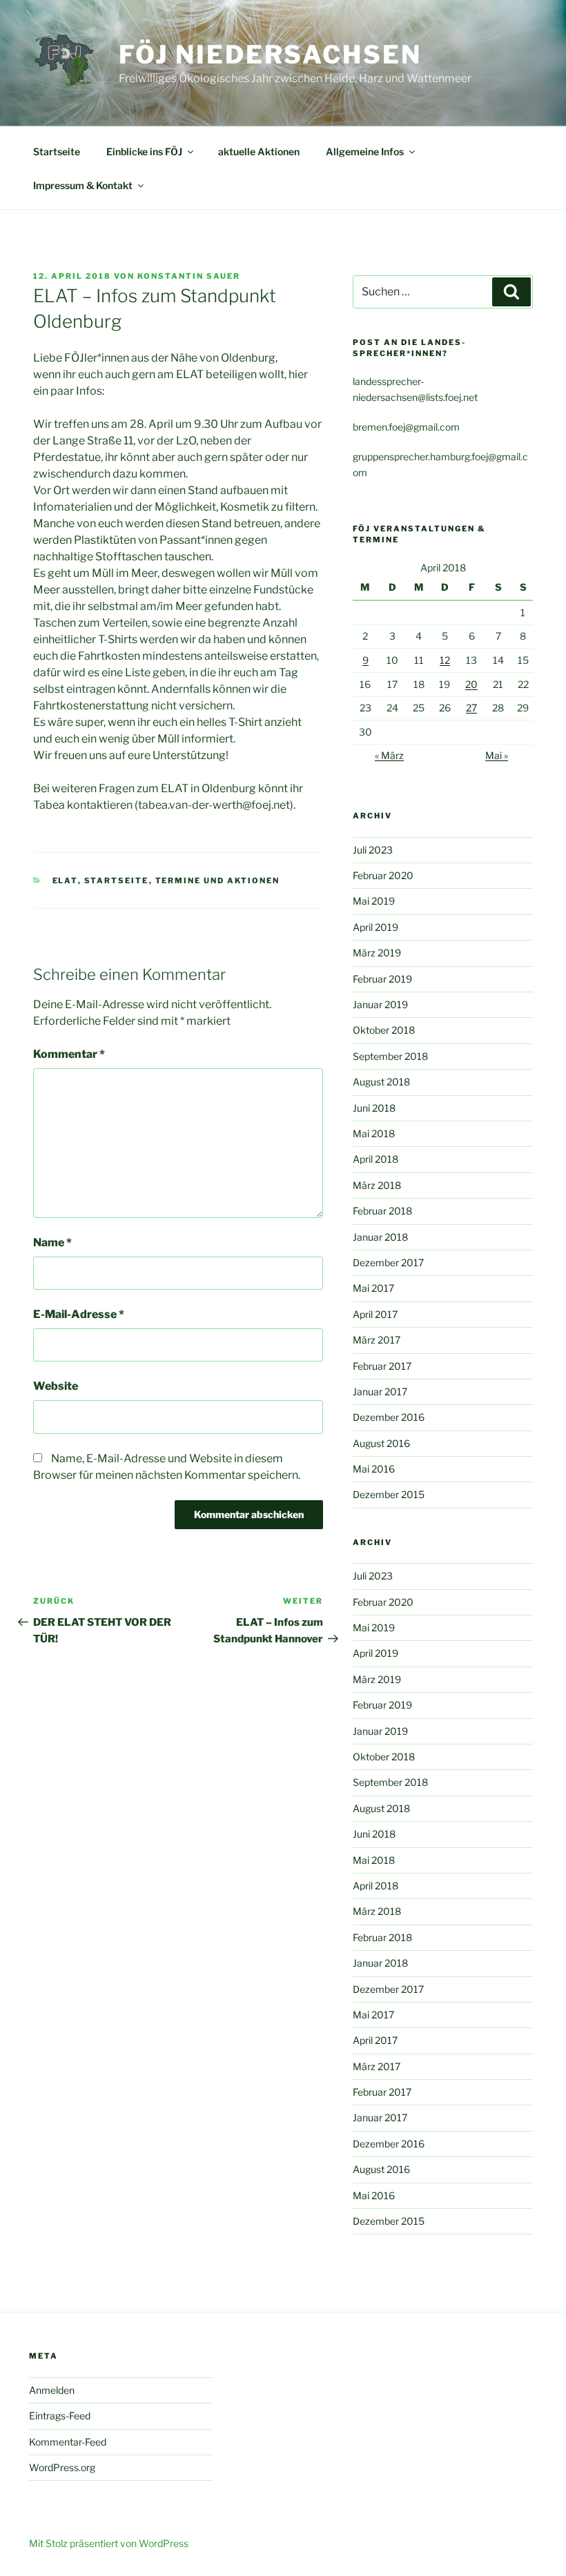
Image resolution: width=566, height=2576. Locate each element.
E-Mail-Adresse (79, 1314)
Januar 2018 (380, 1237)
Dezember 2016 (389, 1417)
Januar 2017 (380, 1392)
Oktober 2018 (384, 1030)
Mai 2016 (374, 1469)
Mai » (497, 755)
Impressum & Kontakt (83, 185)
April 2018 (375, 1159)
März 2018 (377, 1185)
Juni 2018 (374, 1108)
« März (389, 755)
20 (471, 684)
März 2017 (377, 1340)
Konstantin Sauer (189, 276)
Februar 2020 (383, 875)
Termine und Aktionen (218, 881)
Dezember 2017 (388, 1262)
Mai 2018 (374, 1133)
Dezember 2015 (389, 1494)
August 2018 (381, 1082)
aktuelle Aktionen (259, 151)
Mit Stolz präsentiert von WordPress (109, 2543)
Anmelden (52, 2390)
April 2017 (375, 1314)
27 (471, 708)
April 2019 (375, 927)
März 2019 (377, 953)
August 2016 (381, 1443)
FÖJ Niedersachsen (270, 55)
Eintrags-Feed (60, 2416)
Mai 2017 (373, 1288)
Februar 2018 (382, 1211)
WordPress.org (62, 2467)
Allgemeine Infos (365, 151)
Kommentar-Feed (68, 2442)
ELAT (65, 881)
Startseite (57, 151)
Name (52, 1242)
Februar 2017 (382, 1366)
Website (56, 1386)
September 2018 (390, 1056)
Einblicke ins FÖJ (144, 151)
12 (445, 660)
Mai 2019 (374, 901)
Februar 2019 (382, 979)
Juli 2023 (373, 850)
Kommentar (69, 1054)
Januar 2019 (380, 1004)
